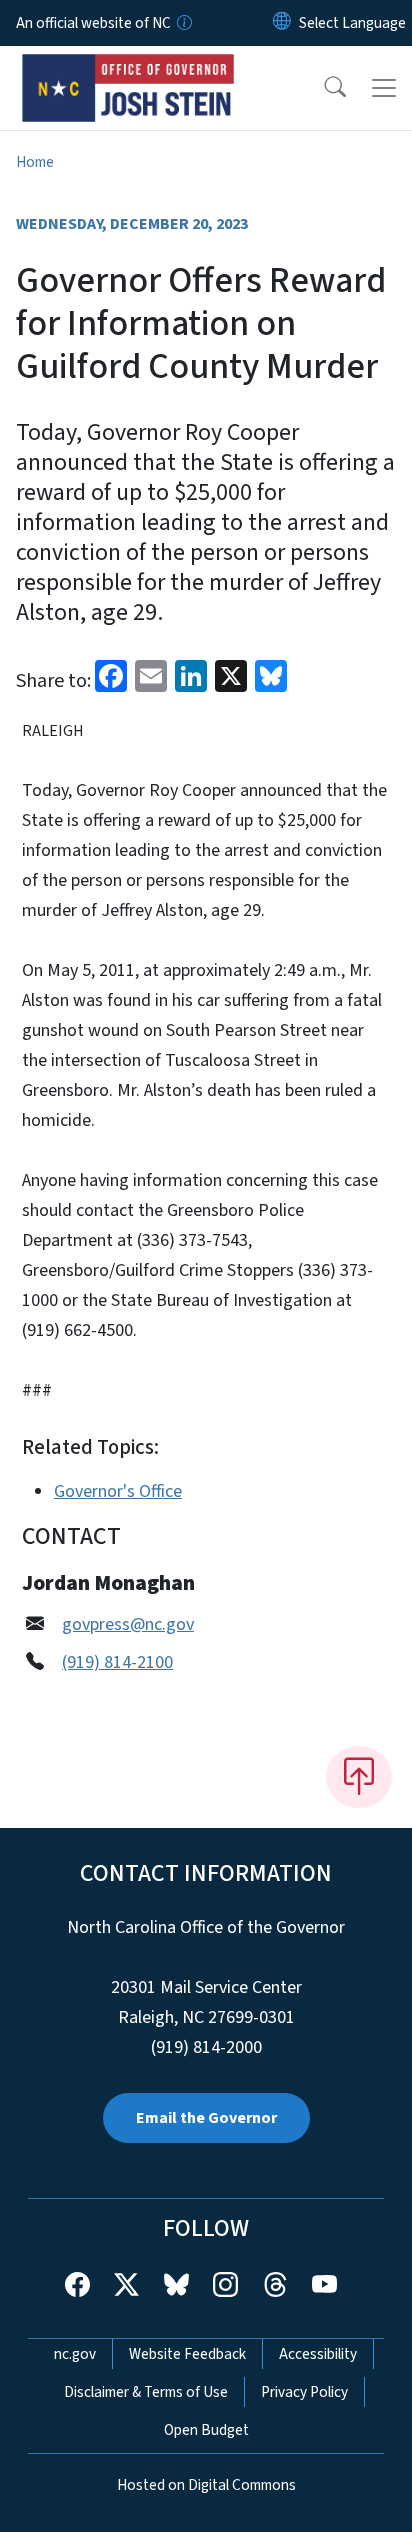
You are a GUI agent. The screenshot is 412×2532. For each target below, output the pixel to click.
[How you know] (183, 23)
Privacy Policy (304, 2392)
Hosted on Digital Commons (206, 2485)
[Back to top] (359, 1777)
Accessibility (318, 2354)
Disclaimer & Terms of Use (146, 2392)
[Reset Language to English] (282, 23)
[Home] (128, 69)
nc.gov (75, 2354)
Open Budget (206, 2430)
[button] (322, 88)
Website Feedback (187, 2354)
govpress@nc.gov (128, 1624)
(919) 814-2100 (117, 1662)
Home (35, 162)
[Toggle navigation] (384, 88)
